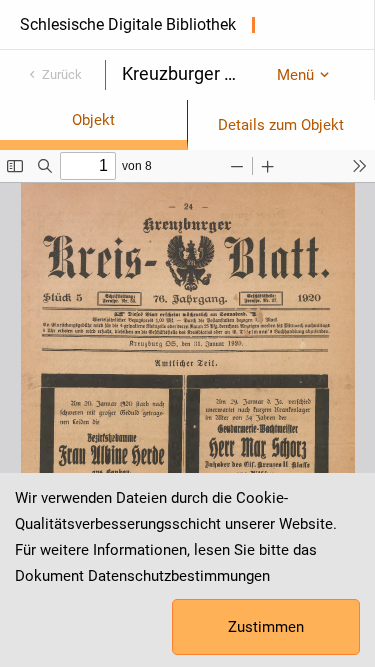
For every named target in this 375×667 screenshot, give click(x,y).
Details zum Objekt (281, 125)
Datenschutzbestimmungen (179, 576)
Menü (295, 75)
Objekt (93, 120)
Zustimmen (266, 627)
